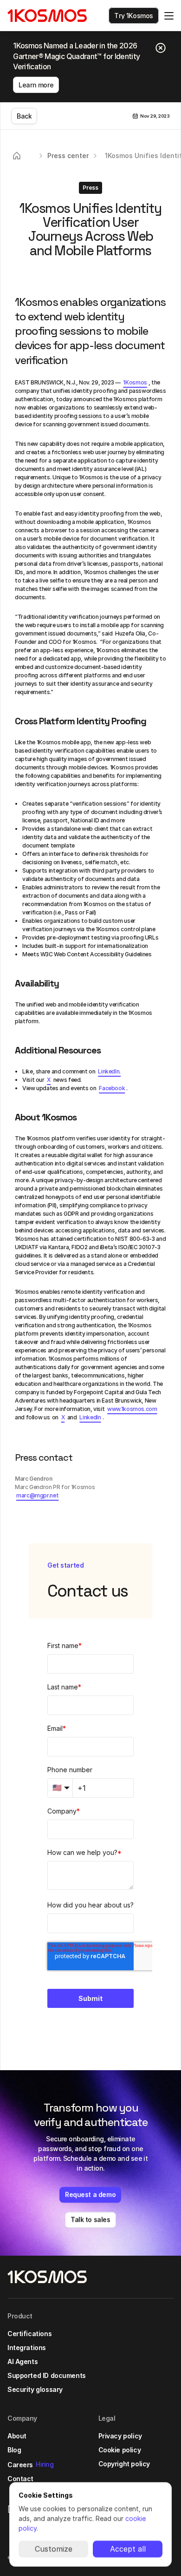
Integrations (27, 2348)
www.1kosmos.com (132, 1409)
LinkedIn (90, 1417)
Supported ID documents (47, 2375)
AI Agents (23, 2361)
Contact (20, 2479)
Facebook (112, 1088)
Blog (14, 2450)
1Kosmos (135, 382)
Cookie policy (120, 2450)
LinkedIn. (109, 1071)
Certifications (29, 2334)
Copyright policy (124, 2464)
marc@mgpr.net (37, 1495)
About (17, 2436)
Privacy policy (120, 2436)
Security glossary (35, 2389)
